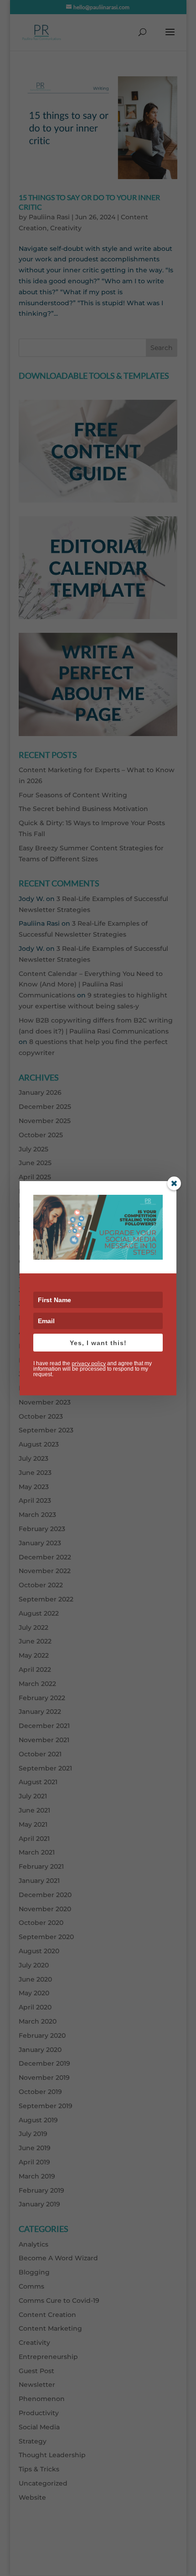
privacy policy (89, 1363)
